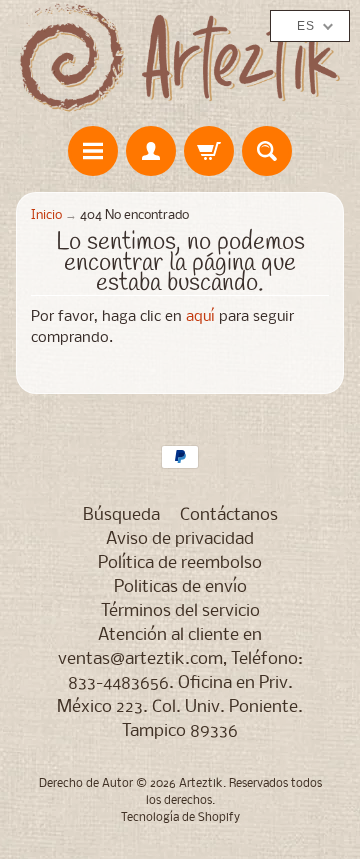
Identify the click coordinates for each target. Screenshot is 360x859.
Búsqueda (121, 515)
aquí (200, 317)
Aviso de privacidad (180, 539)
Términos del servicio (180, 611)
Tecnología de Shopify (180, 818)
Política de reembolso (180, 563)
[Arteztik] (180, 58)
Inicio (46, 215)
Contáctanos (229, 515)
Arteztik (201, 784)
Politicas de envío (180, 587)
